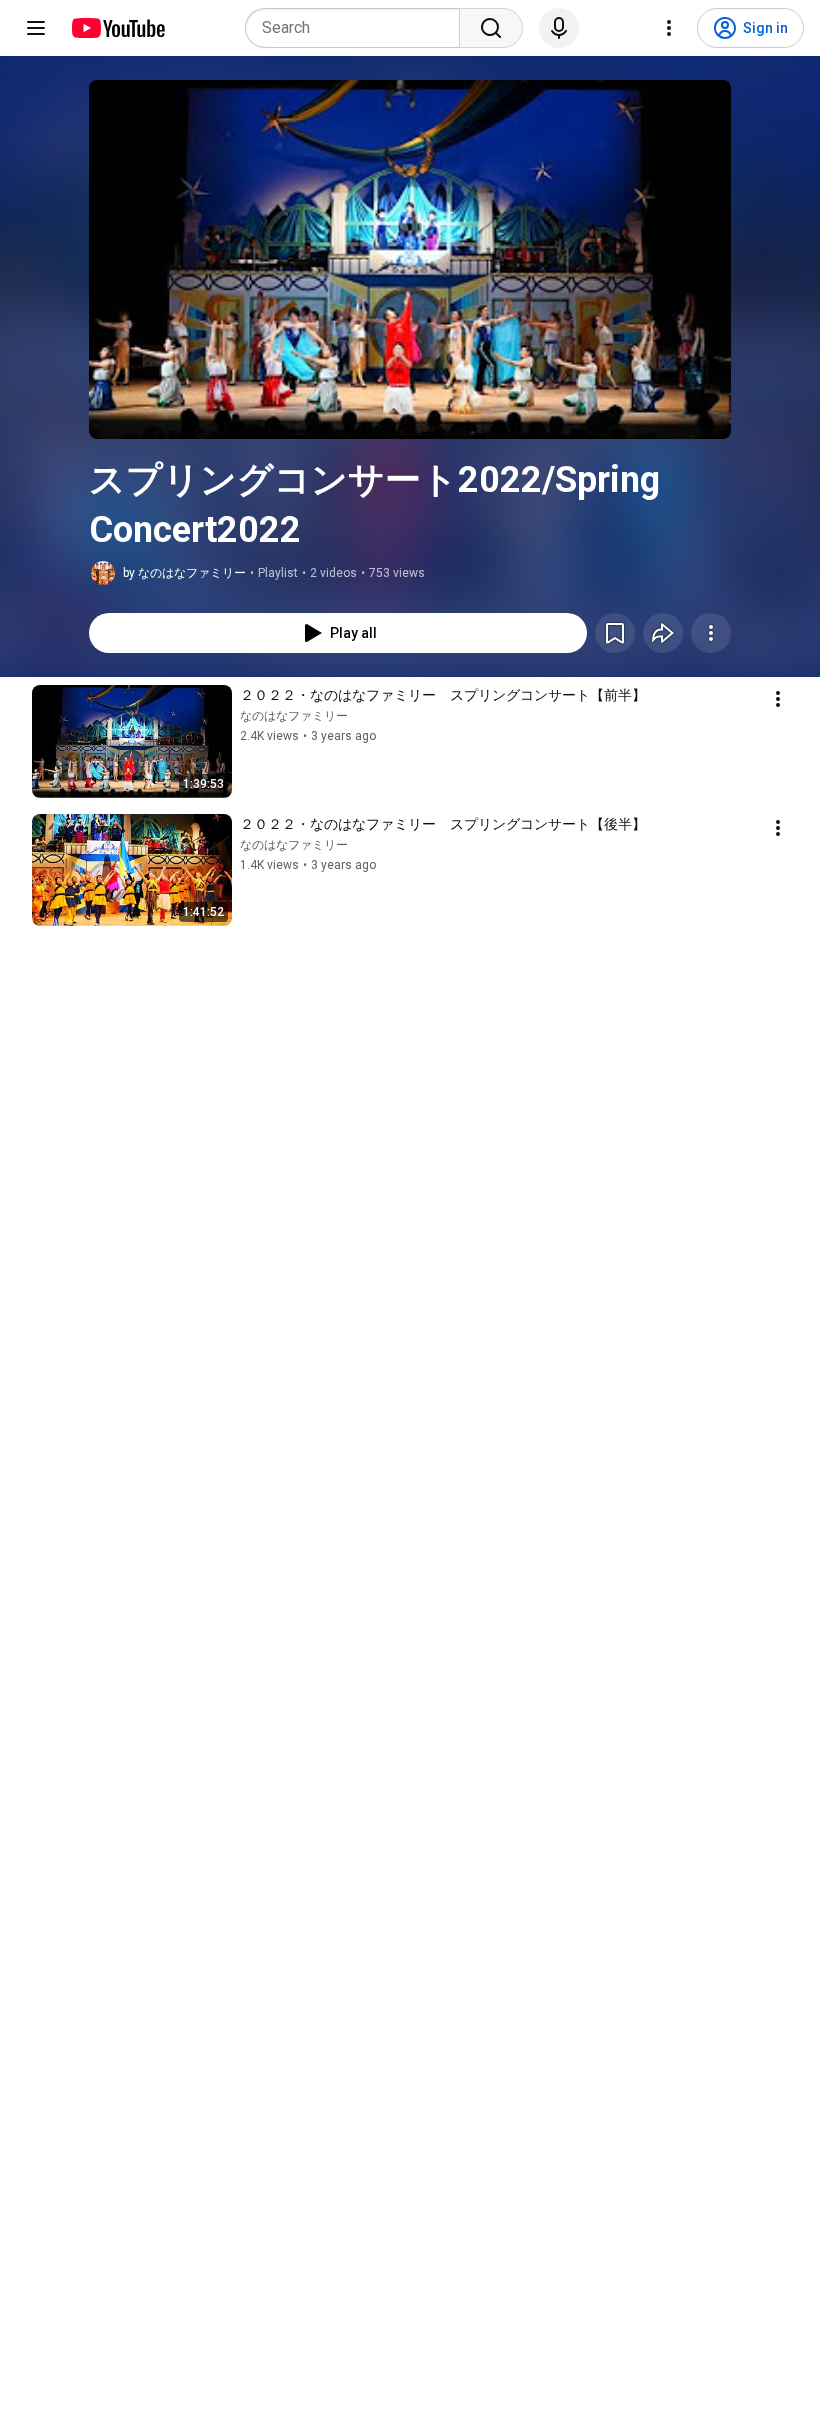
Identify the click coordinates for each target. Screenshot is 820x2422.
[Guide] (36, 28)
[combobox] (358, 28)
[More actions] (711, 633)
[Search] (491, 28)
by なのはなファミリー (184, 573)
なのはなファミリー (294, 716)
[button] (410, 259)
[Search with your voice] (559, 28)
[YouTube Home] (117, 28)
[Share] (663, 633)
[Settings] (669, 28)
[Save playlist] (615, 633)
